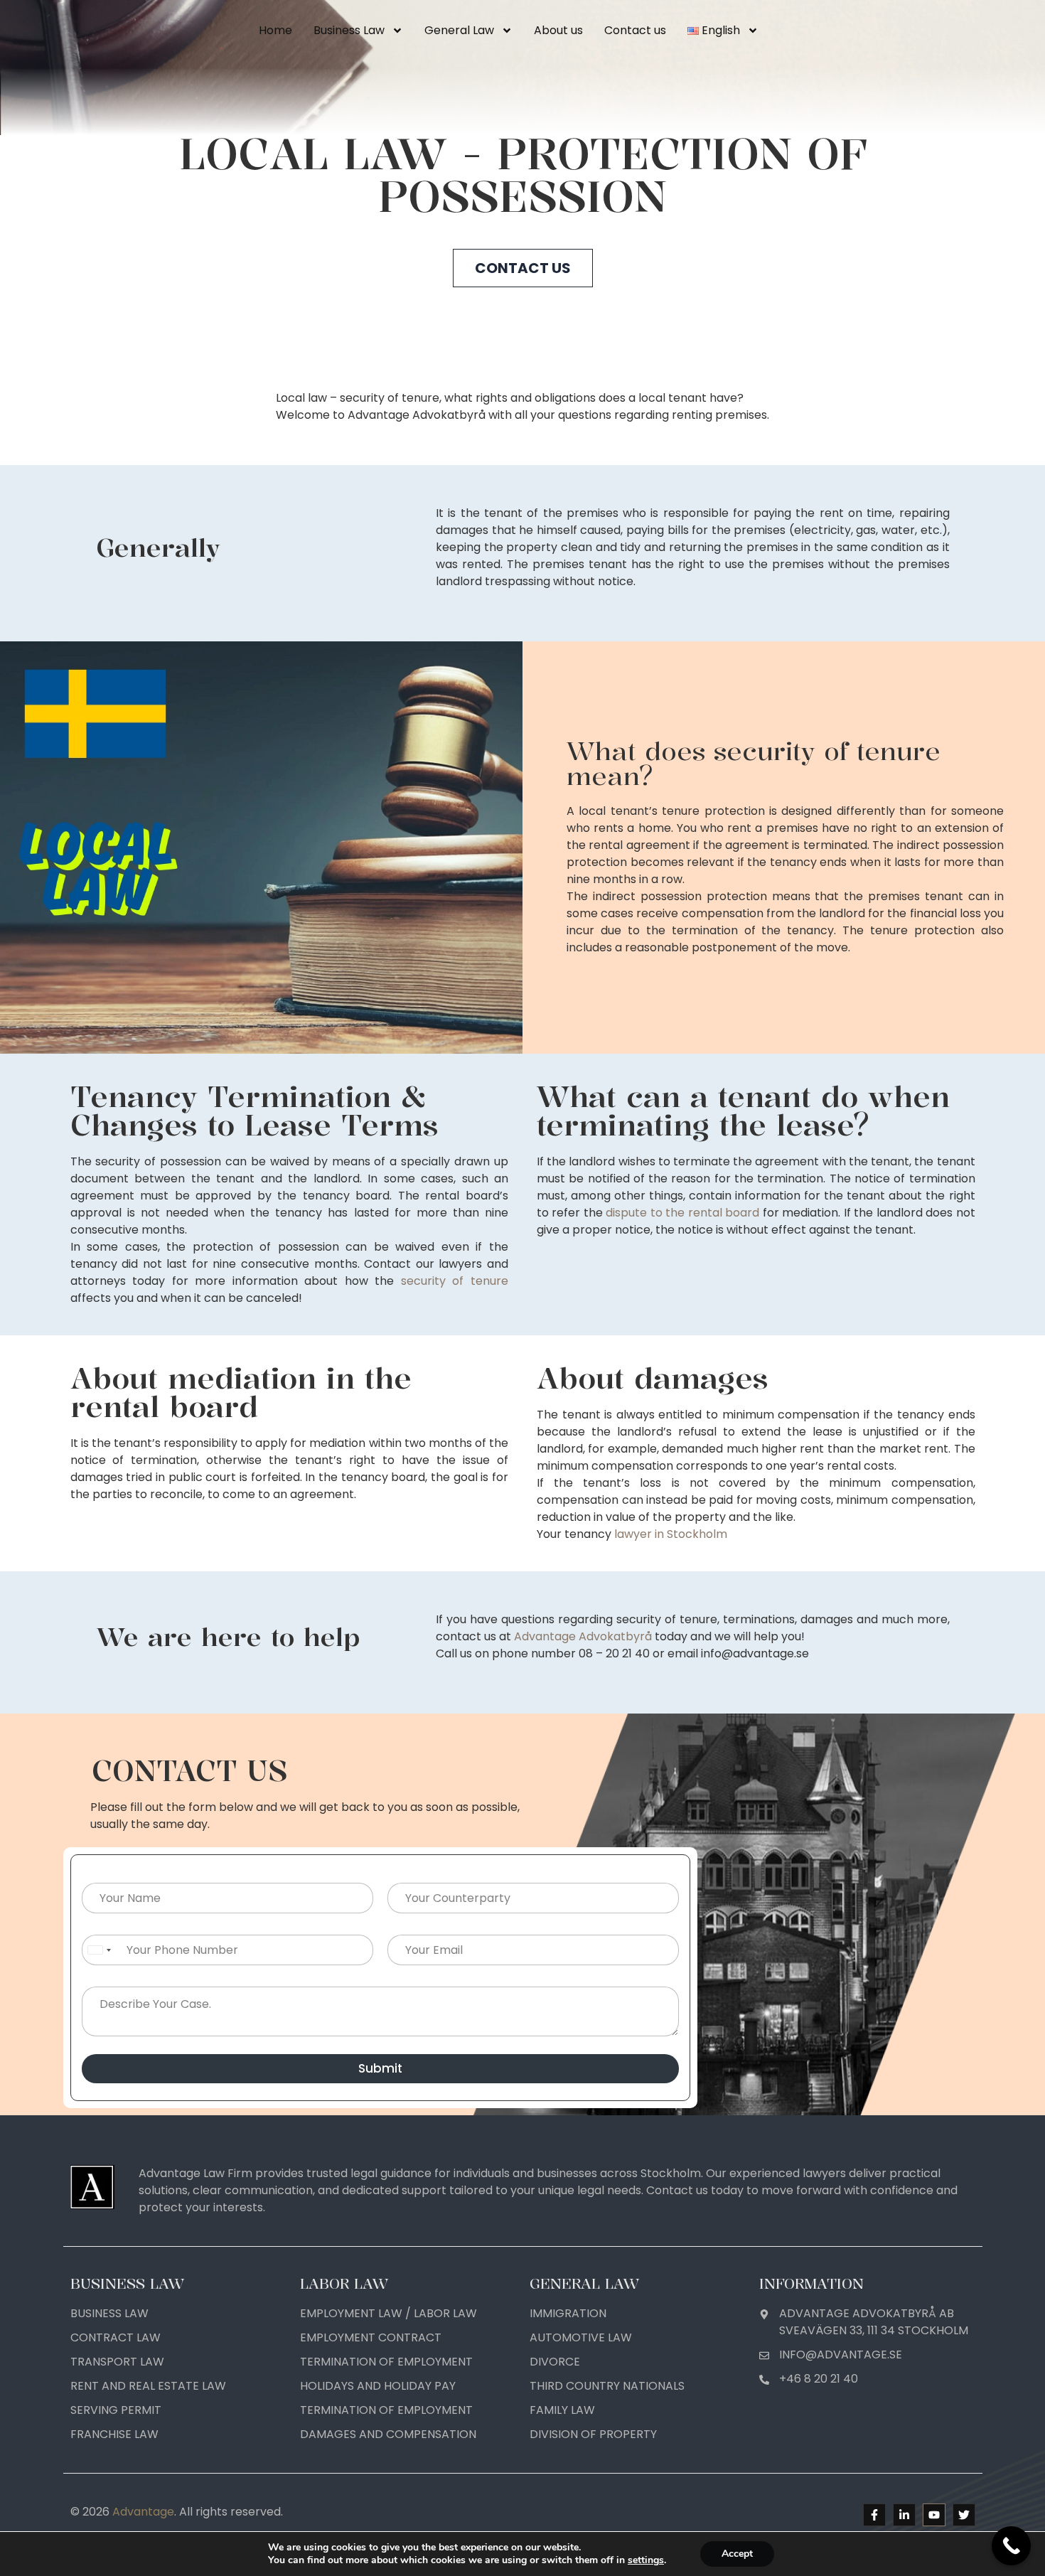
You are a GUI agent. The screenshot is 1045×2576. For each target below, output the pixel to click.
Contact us (635, 30)
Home (275, 30)
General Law (459, 30)
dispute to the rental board (682, 1213)
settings (646, 2560)
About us (558, 30)
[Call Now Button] (1011, 2546)
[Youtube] (934, 2515)
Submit (380, 2068)
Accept (737, 2554)
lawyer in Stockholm (671, 1534)
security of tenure (455, 1281)
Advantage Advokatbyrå (583, 1636)
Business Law (349, 30)
